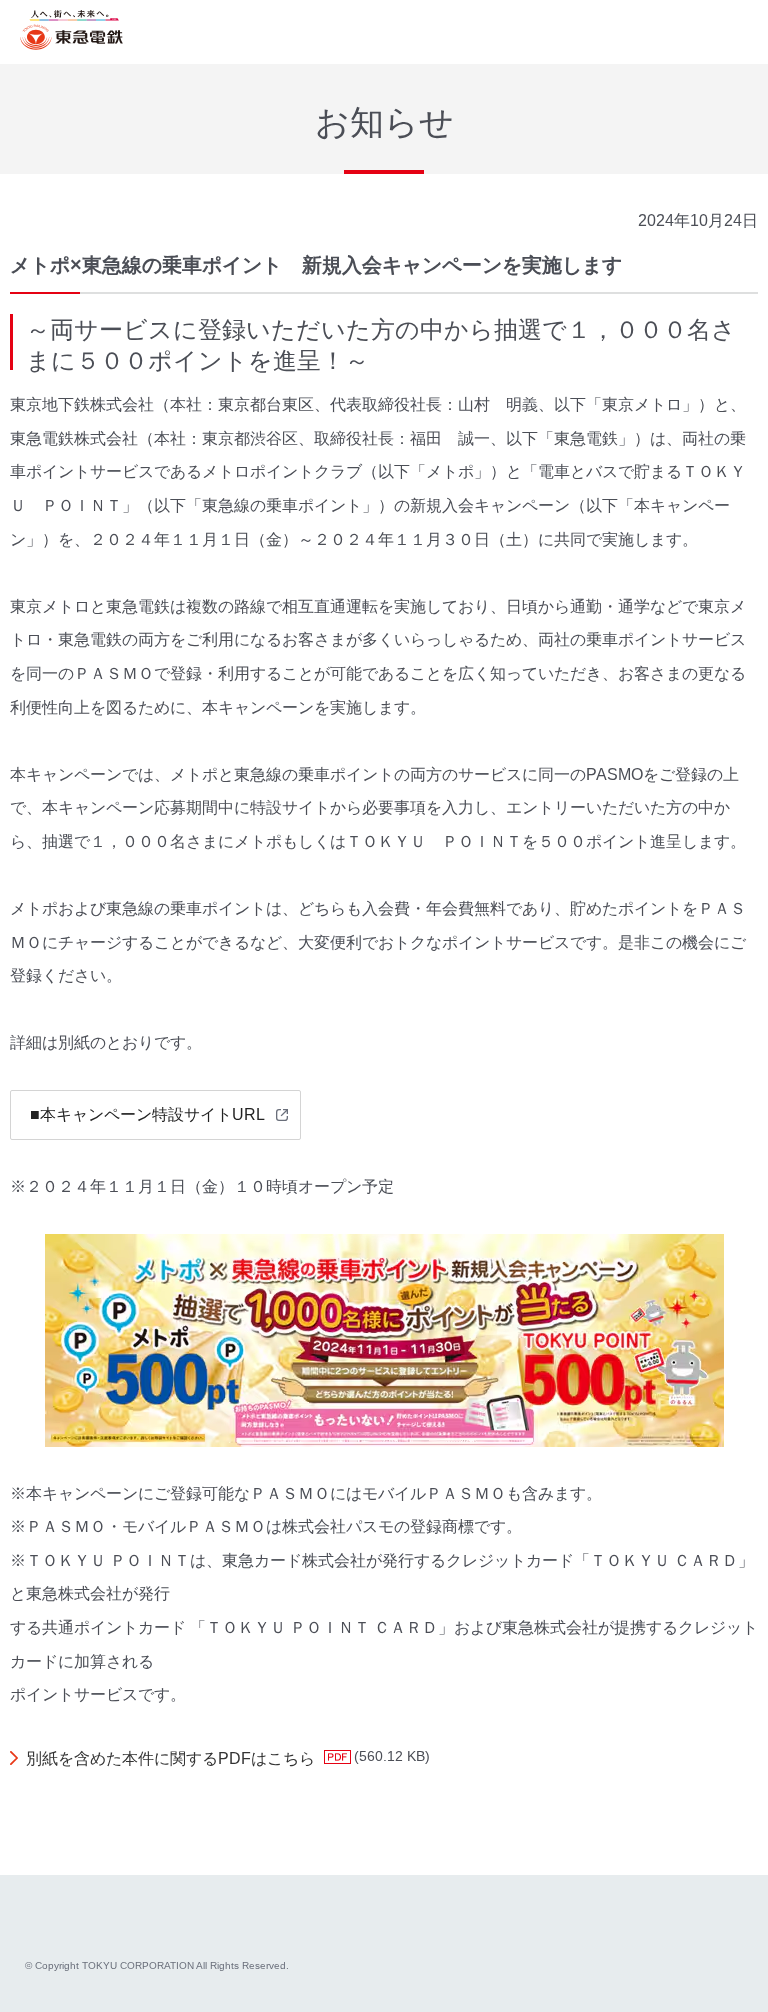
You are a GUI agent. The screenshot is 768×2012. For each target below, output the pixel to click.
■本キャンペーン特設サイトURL (147, 1114)
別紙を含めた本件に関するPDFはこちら (170, 1758)
